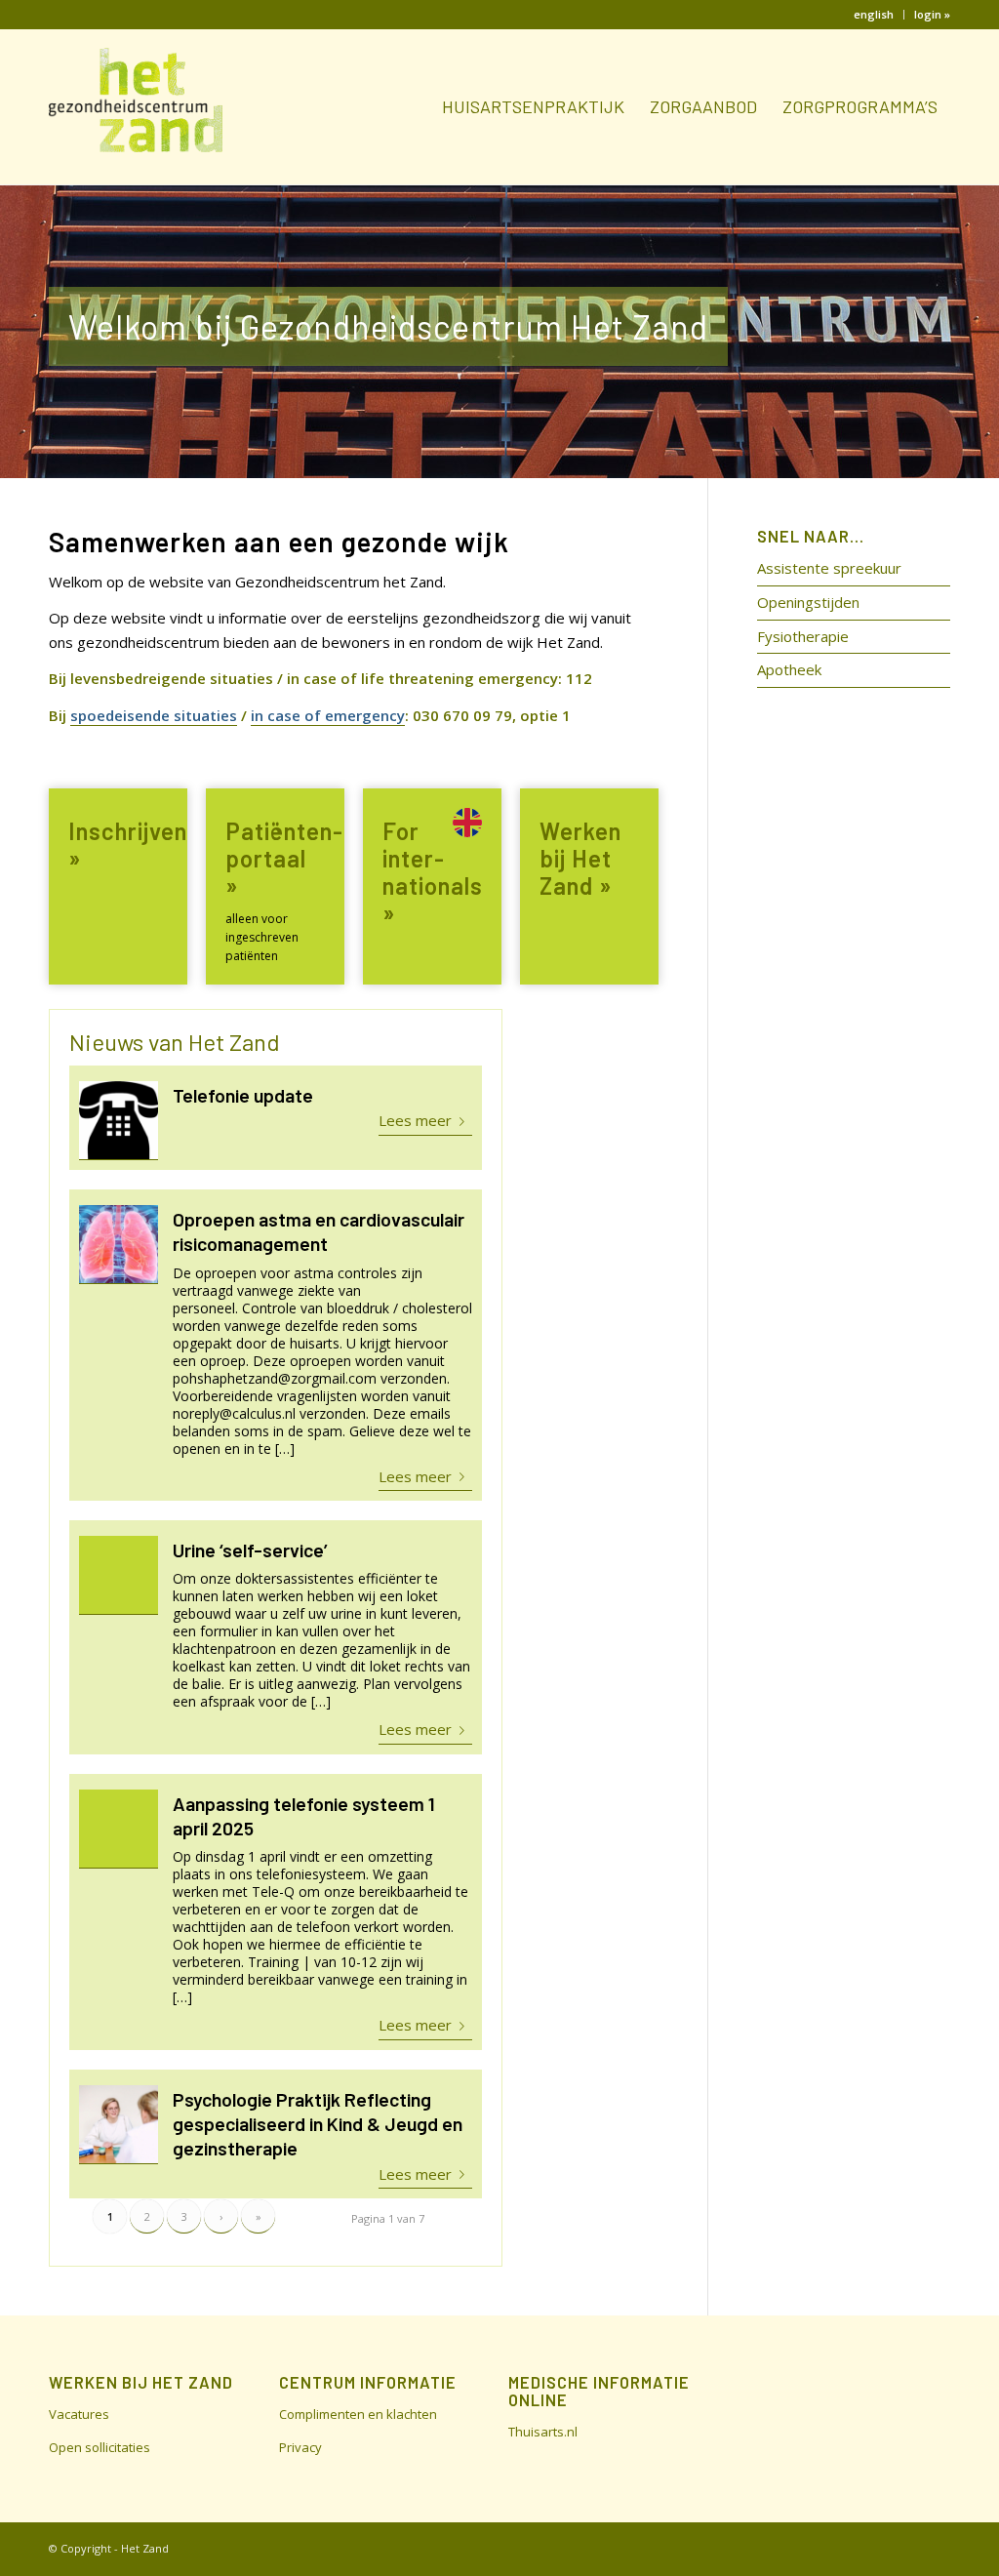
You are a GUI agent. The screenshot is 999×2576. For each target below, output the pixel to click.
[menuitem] (874, 15)
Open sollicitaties (100, 2447)
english (874, 14)
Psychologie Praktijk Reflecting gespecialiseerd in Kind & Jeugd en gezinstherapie (318, 2124)
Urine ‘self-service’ (250, 1550)
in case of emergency (328, 715)
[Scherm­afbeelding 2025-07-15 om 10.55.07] (119, 1245)
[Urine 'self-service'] (119, 1575)
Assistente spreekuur (829, 568)
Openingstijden (808, 602)
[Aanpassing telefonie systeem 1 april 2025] (119, 1829)
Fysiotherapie (803, 636)
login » (932, 14)
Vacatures (79, 2414)
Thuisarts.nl (543, 2432)
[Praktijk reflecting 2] (119, 2125)
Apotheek (789, 669)
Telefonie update (243, 1095)
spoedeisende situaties (154, 715)
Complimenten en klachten (358, 2414)
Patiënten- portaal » (284, 858)
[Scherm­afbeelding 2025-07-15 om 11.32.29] (119, 1121)
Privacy (300, 2447)
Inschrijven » (128, 845)
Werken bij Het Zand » (580, 858)
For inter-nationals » (433, 872)
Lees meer (415, 1120)
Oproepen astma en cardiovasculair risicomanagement (319, 1231)
